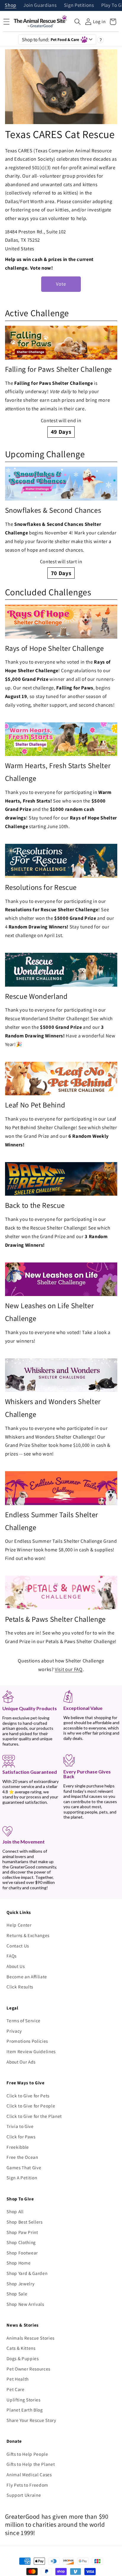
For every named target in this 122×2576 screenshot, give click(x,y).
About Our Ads (21, 2062)
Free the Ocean (22, 2157)
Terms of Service (24, 2020)
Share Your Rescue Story (31, 2420)
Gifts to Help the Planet (31, 2464)
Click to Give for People (31, 2106)
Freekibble (18, 2147)
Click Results (20, 1987)
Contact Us (18, 1946)
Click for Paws (21, 2137)
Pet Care (15, 2389)
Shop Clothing (21, 2242)
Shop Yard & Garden (27, 2273)
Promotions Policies (27, 2041)
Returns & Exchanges (28, 1935)
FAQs (12, 1956)
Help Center (19, 1925)
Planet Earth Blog (25, 2410)
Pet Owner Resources (28, 2369)
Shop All (15, 2211)
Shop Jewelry (20, 2284)
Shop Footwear (22, 2253)
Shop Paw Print (22, 2232)
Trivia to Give (20, 2126)
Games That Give (24, 2167)
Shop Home (19, 2263)
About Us (16, 1966)
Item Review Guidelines (31, 2051)
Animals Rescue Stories (30, 2338)
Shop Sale (17, 2294)
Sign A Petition (22, 2178)
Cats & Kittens (21, 2348)
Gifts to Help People (27, 2454)
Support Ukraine (24, 2495)
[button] (78, 22)
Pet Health (18, 2379)
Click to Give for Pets (28, 2096)
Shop (11, 5)
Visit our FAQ (69, 1669)
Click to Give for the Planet (34, 2116)
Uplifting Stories (23, 2400)
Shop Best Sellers (24, 2222)
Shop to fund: (51, 39)
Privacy (14, 2031)
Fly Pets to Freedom (27, 2485)
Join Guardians (40, 5)
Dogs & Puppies (23, 2358)
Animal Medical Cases (29, 2474)
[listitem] (61, 382)
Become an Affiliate (27, 1977)
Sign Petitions (79, 5)
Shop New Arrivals (25, 2304)
